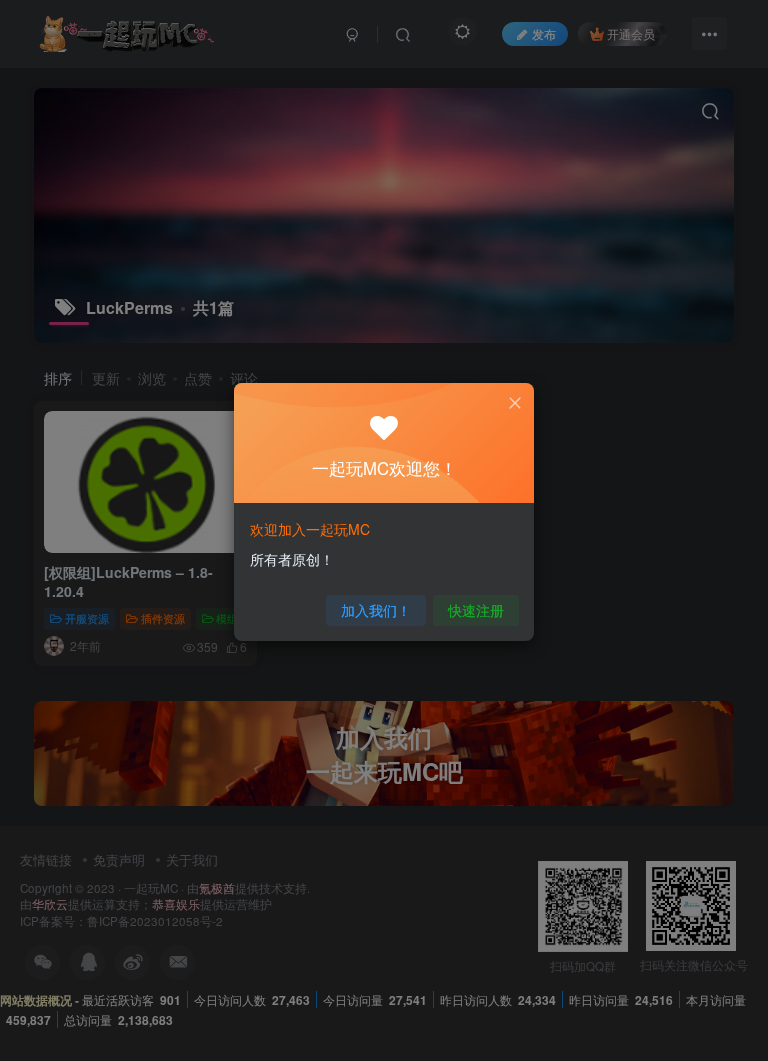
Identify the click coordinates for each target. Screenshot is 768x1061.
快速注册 (476, 610)
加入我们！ (376, 610)
